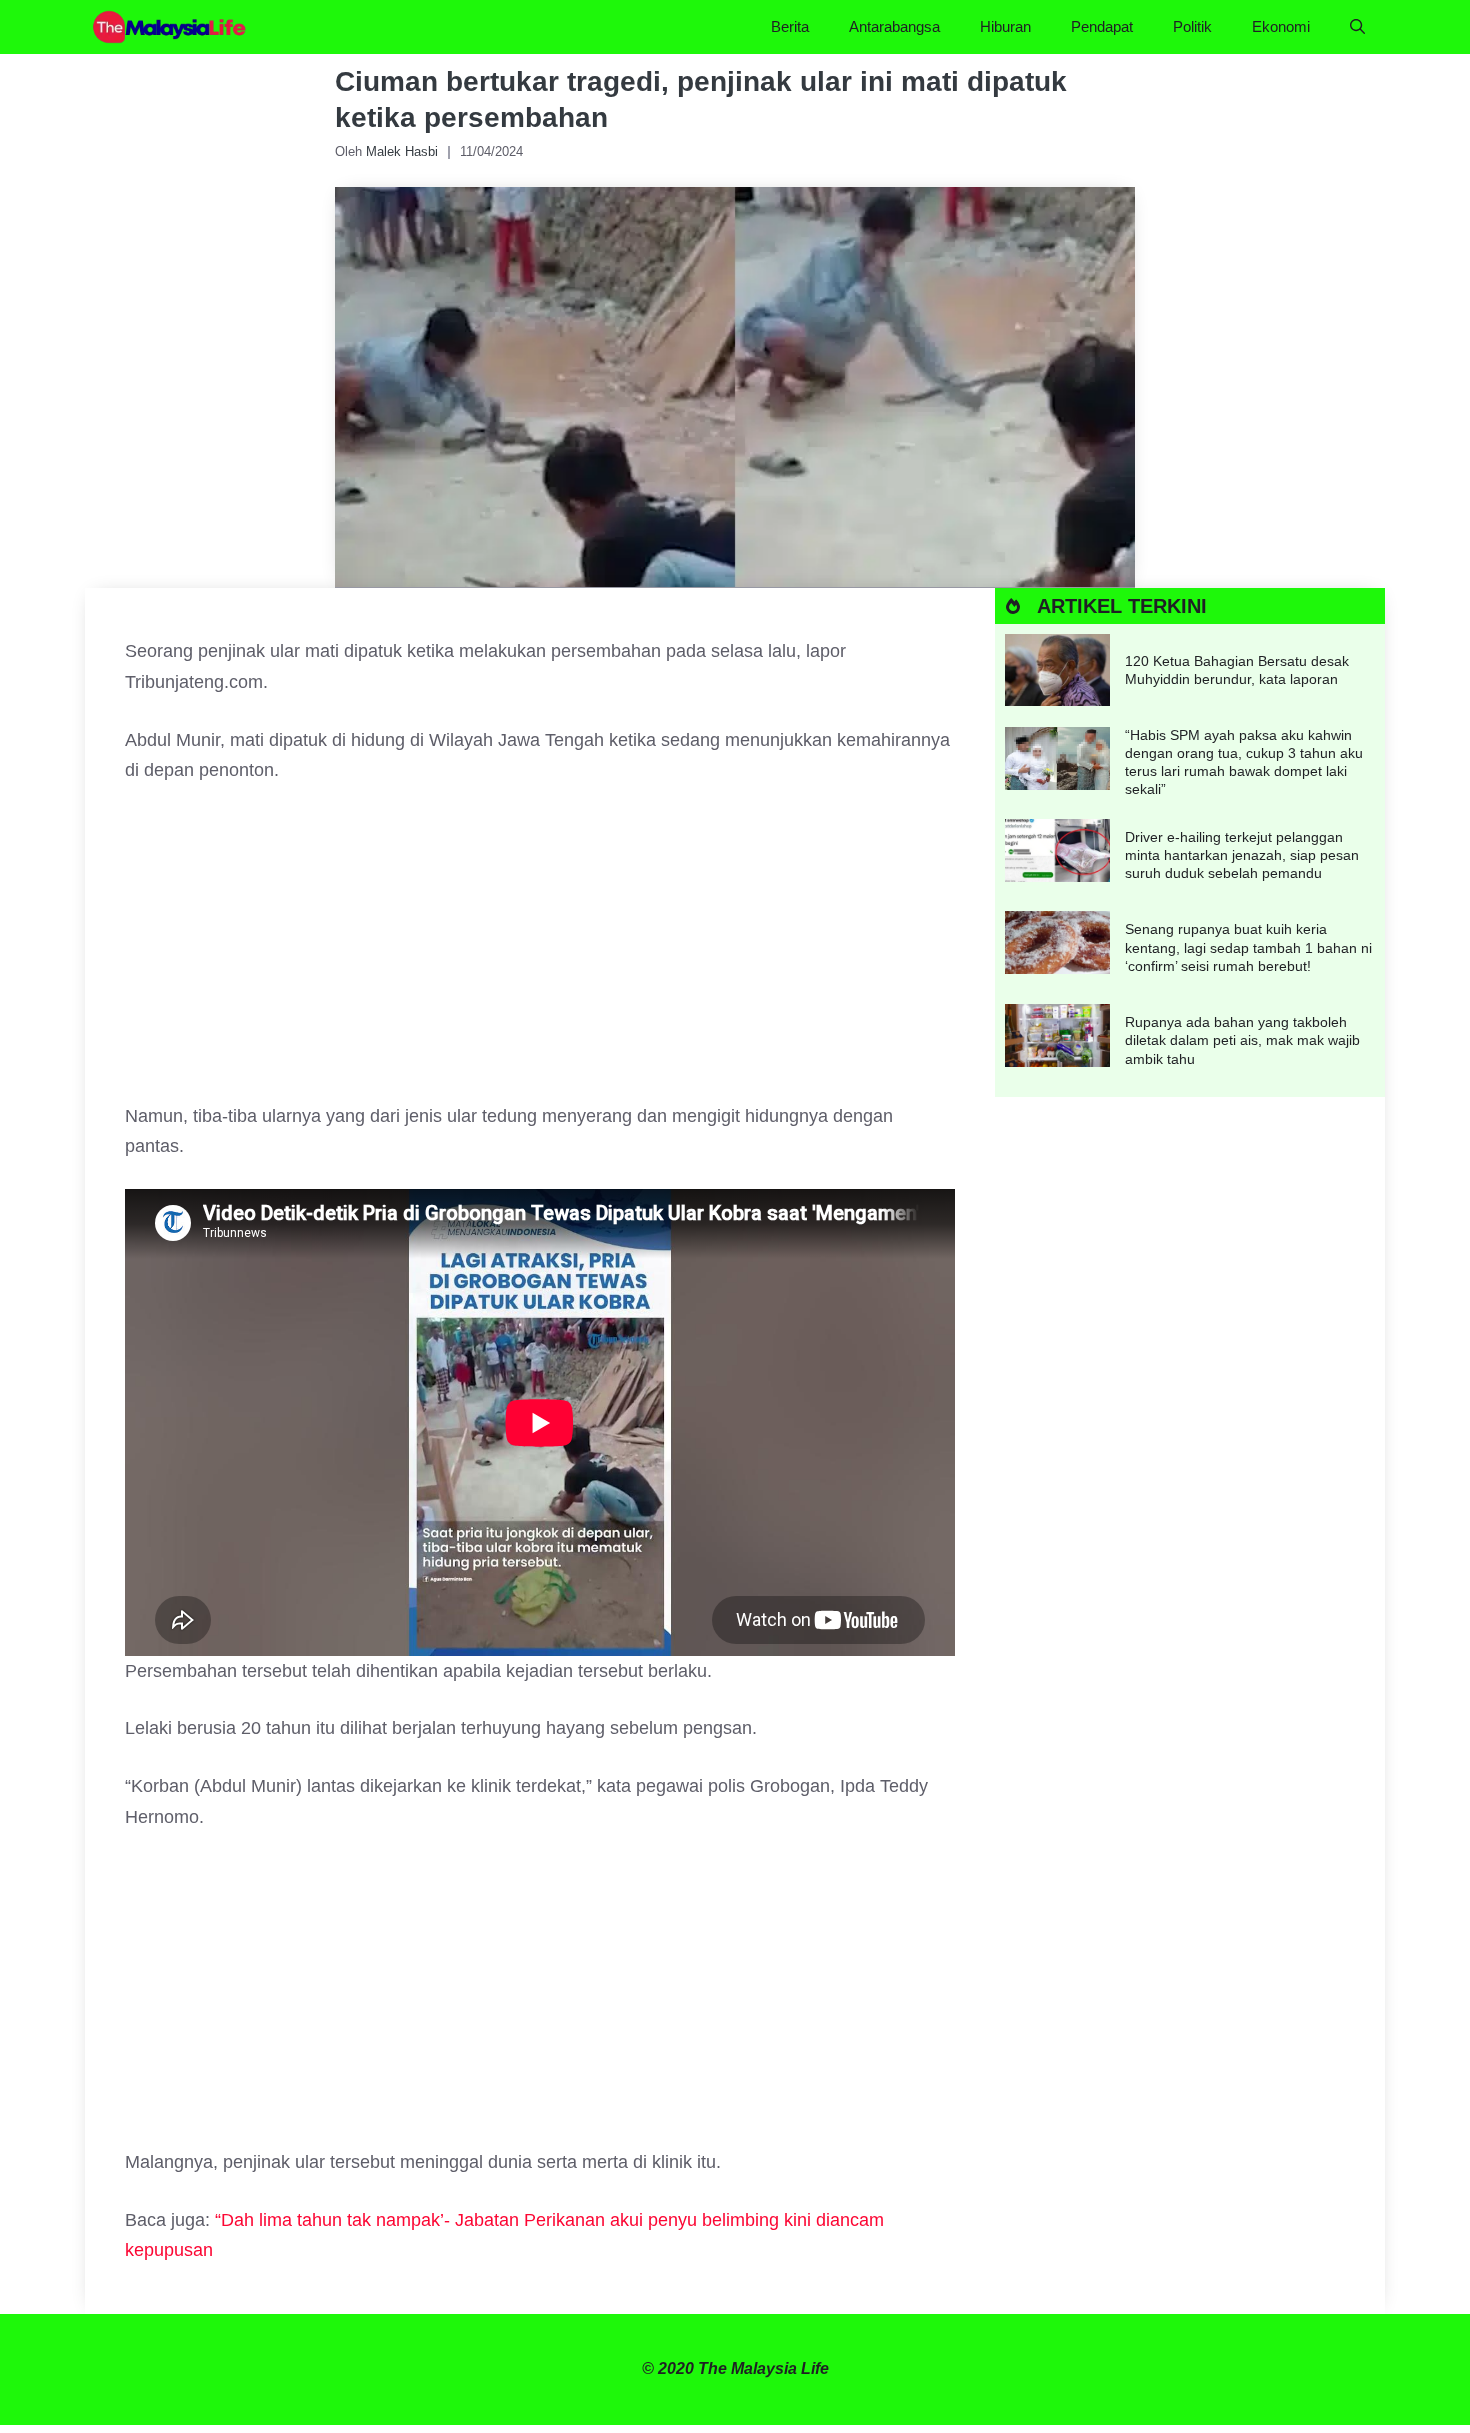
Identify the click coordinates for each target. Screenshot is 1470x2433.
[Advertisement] (540, 953)
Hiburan (1005, 26)
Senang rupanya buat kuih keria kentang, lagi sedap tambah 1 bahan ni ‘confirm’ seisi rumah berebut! (1248, 947)
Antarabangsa (894, 26)
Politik (1192, 26)
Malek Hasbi (402, 151)
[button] (1357, 27)
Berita (790, 26)
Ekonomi (1281, 26)
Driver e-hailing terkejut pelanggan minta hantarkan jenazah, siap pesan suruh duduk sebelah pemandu (1242, 855)
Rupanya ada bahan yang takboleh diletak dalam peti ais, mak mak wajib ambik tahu (1242, 1040)
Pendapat (1102, 26)
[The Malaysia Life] (170, 27)
